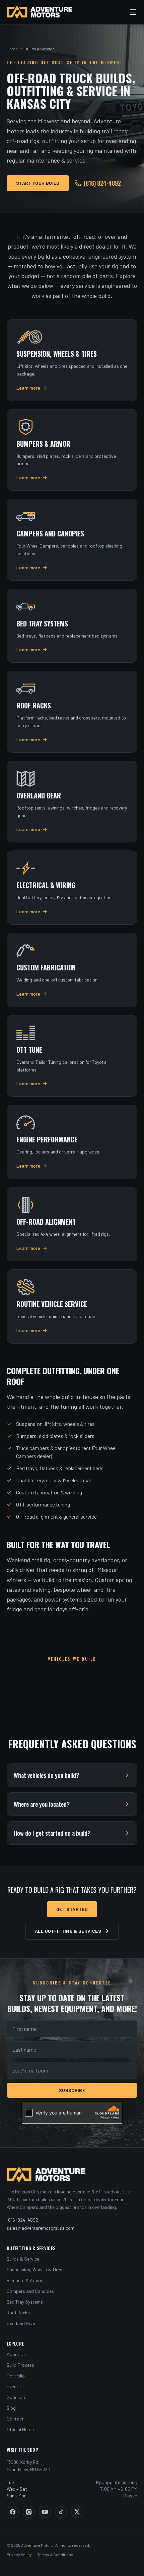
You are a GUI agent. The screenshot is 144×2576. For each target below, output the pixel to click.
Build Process (20, 2365)
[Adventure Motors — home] (40, 12)
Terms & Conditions (55, 2555)
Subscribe (72, 2090)
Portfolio (16, 2376)
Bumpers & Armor (25, 2280)
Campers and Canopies (30, 2291)
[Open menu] (133, 12)
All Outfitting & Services (68, 1931)
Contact (15, 2419)
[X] (77, 2512)
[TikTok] (61, 2512)
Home (12, 49)
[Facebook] (13, 2512)
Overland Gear (21, 2323)
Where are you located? (42, 1804)
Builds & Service (23, 2259)
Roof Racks (18, 2312)
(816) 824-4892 (102, 183)
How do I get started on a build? (52, 1833)
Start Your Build (38, 183)
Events (14, 2386)
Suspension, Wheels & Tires (34, 2269)
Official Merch (20, 2429)
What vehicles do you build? (46, 1775)
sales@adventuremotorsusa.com (41, 2228)
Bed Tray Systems (25, 2302)
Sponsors (17, 2397)
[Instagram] (29, 2512)
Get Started (72, 1909)
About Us (16, 2354)
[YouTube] (45, 2512)
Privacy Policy (19, 2555)
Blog (11, 2408)
